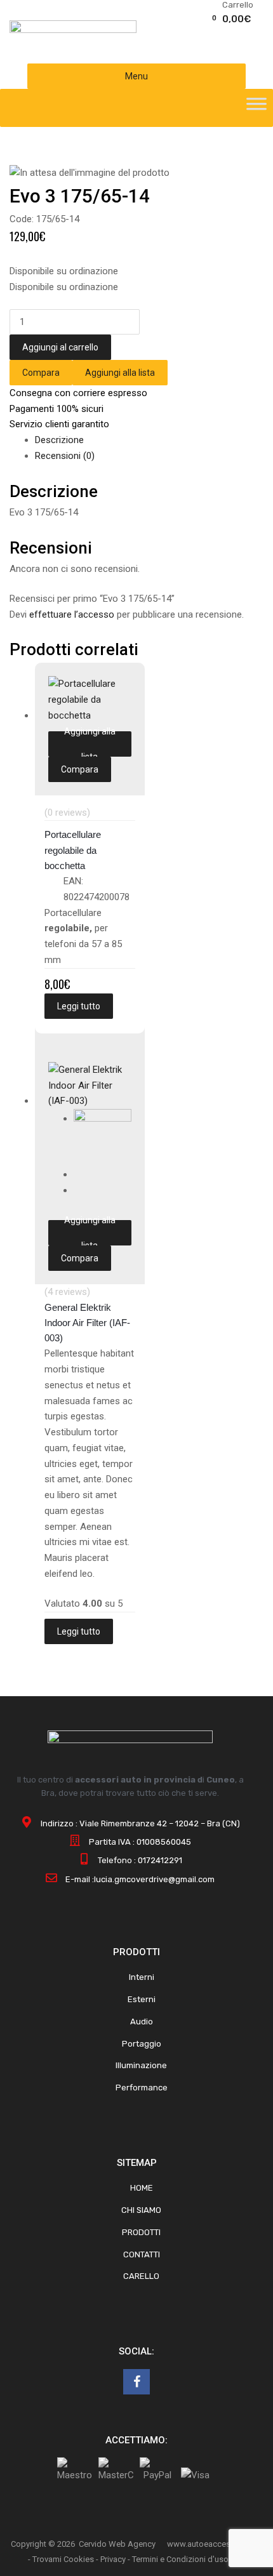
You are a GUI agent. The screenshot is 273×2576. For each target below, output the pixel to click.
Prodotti (141, 2232)
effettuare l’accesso (72, 614)
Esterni (142, 1999)
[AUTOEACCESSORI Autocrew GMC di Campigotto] (73, 30)
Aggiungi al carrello (60, 347)
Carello (141, 2276)
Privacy (113, 2559)
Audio (142, 2022)
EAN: (73, 881)
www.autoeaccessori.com (215, 2544)
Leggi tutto (79, 1006)
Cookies (79, 2559)
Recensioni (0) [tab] (65, 456)
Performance (142, 2088)
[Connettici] (136, 2382)
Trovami (47, 2559)
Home (142, 2188)
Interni (142, 1977)
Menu (136, 76)
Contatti (142, 2254)
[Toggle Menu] (256, 108)
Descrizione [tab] (59, 440)
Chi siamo (141, 2210)
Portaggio (142, 2044)
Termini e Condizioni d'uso (180, 2559)
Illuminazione (141, 2065)
